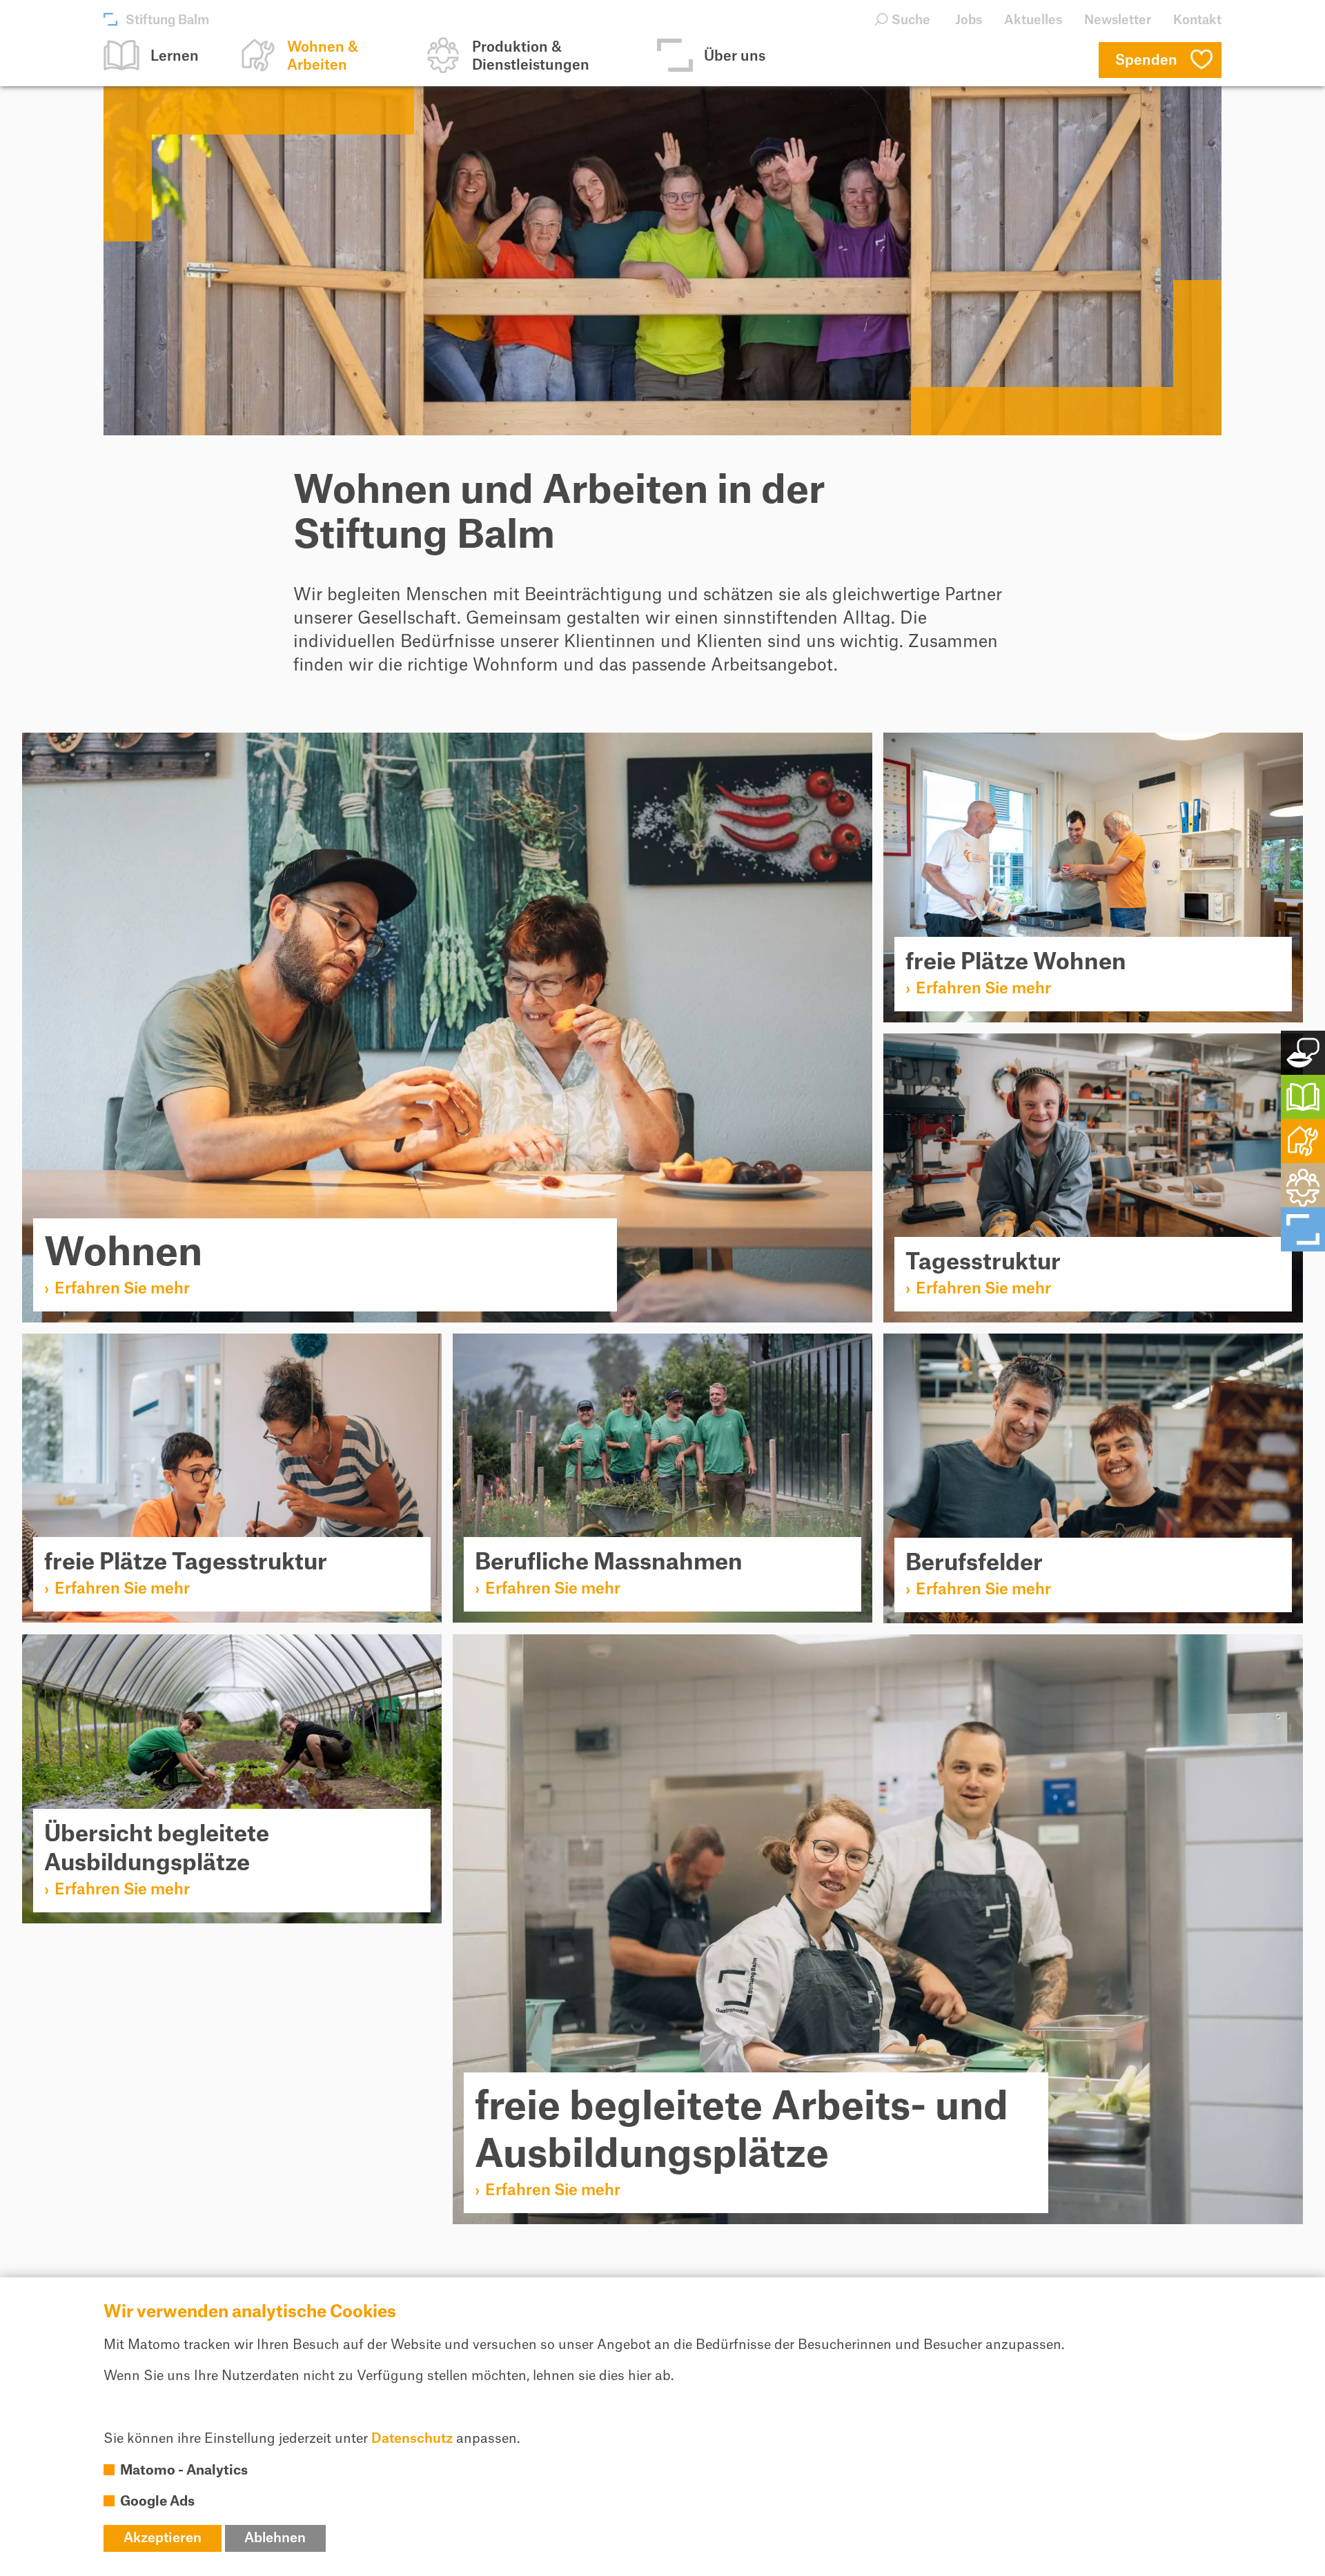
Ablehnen (275, 2538)
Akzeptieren (163, 2538)
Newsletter (1118, 20)
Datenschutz (412, 2439)
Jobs (969, 20)
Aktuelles (1033, 20)
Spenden (1146, 61)
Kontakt (1197, 20)
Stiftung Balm (167, 20)
